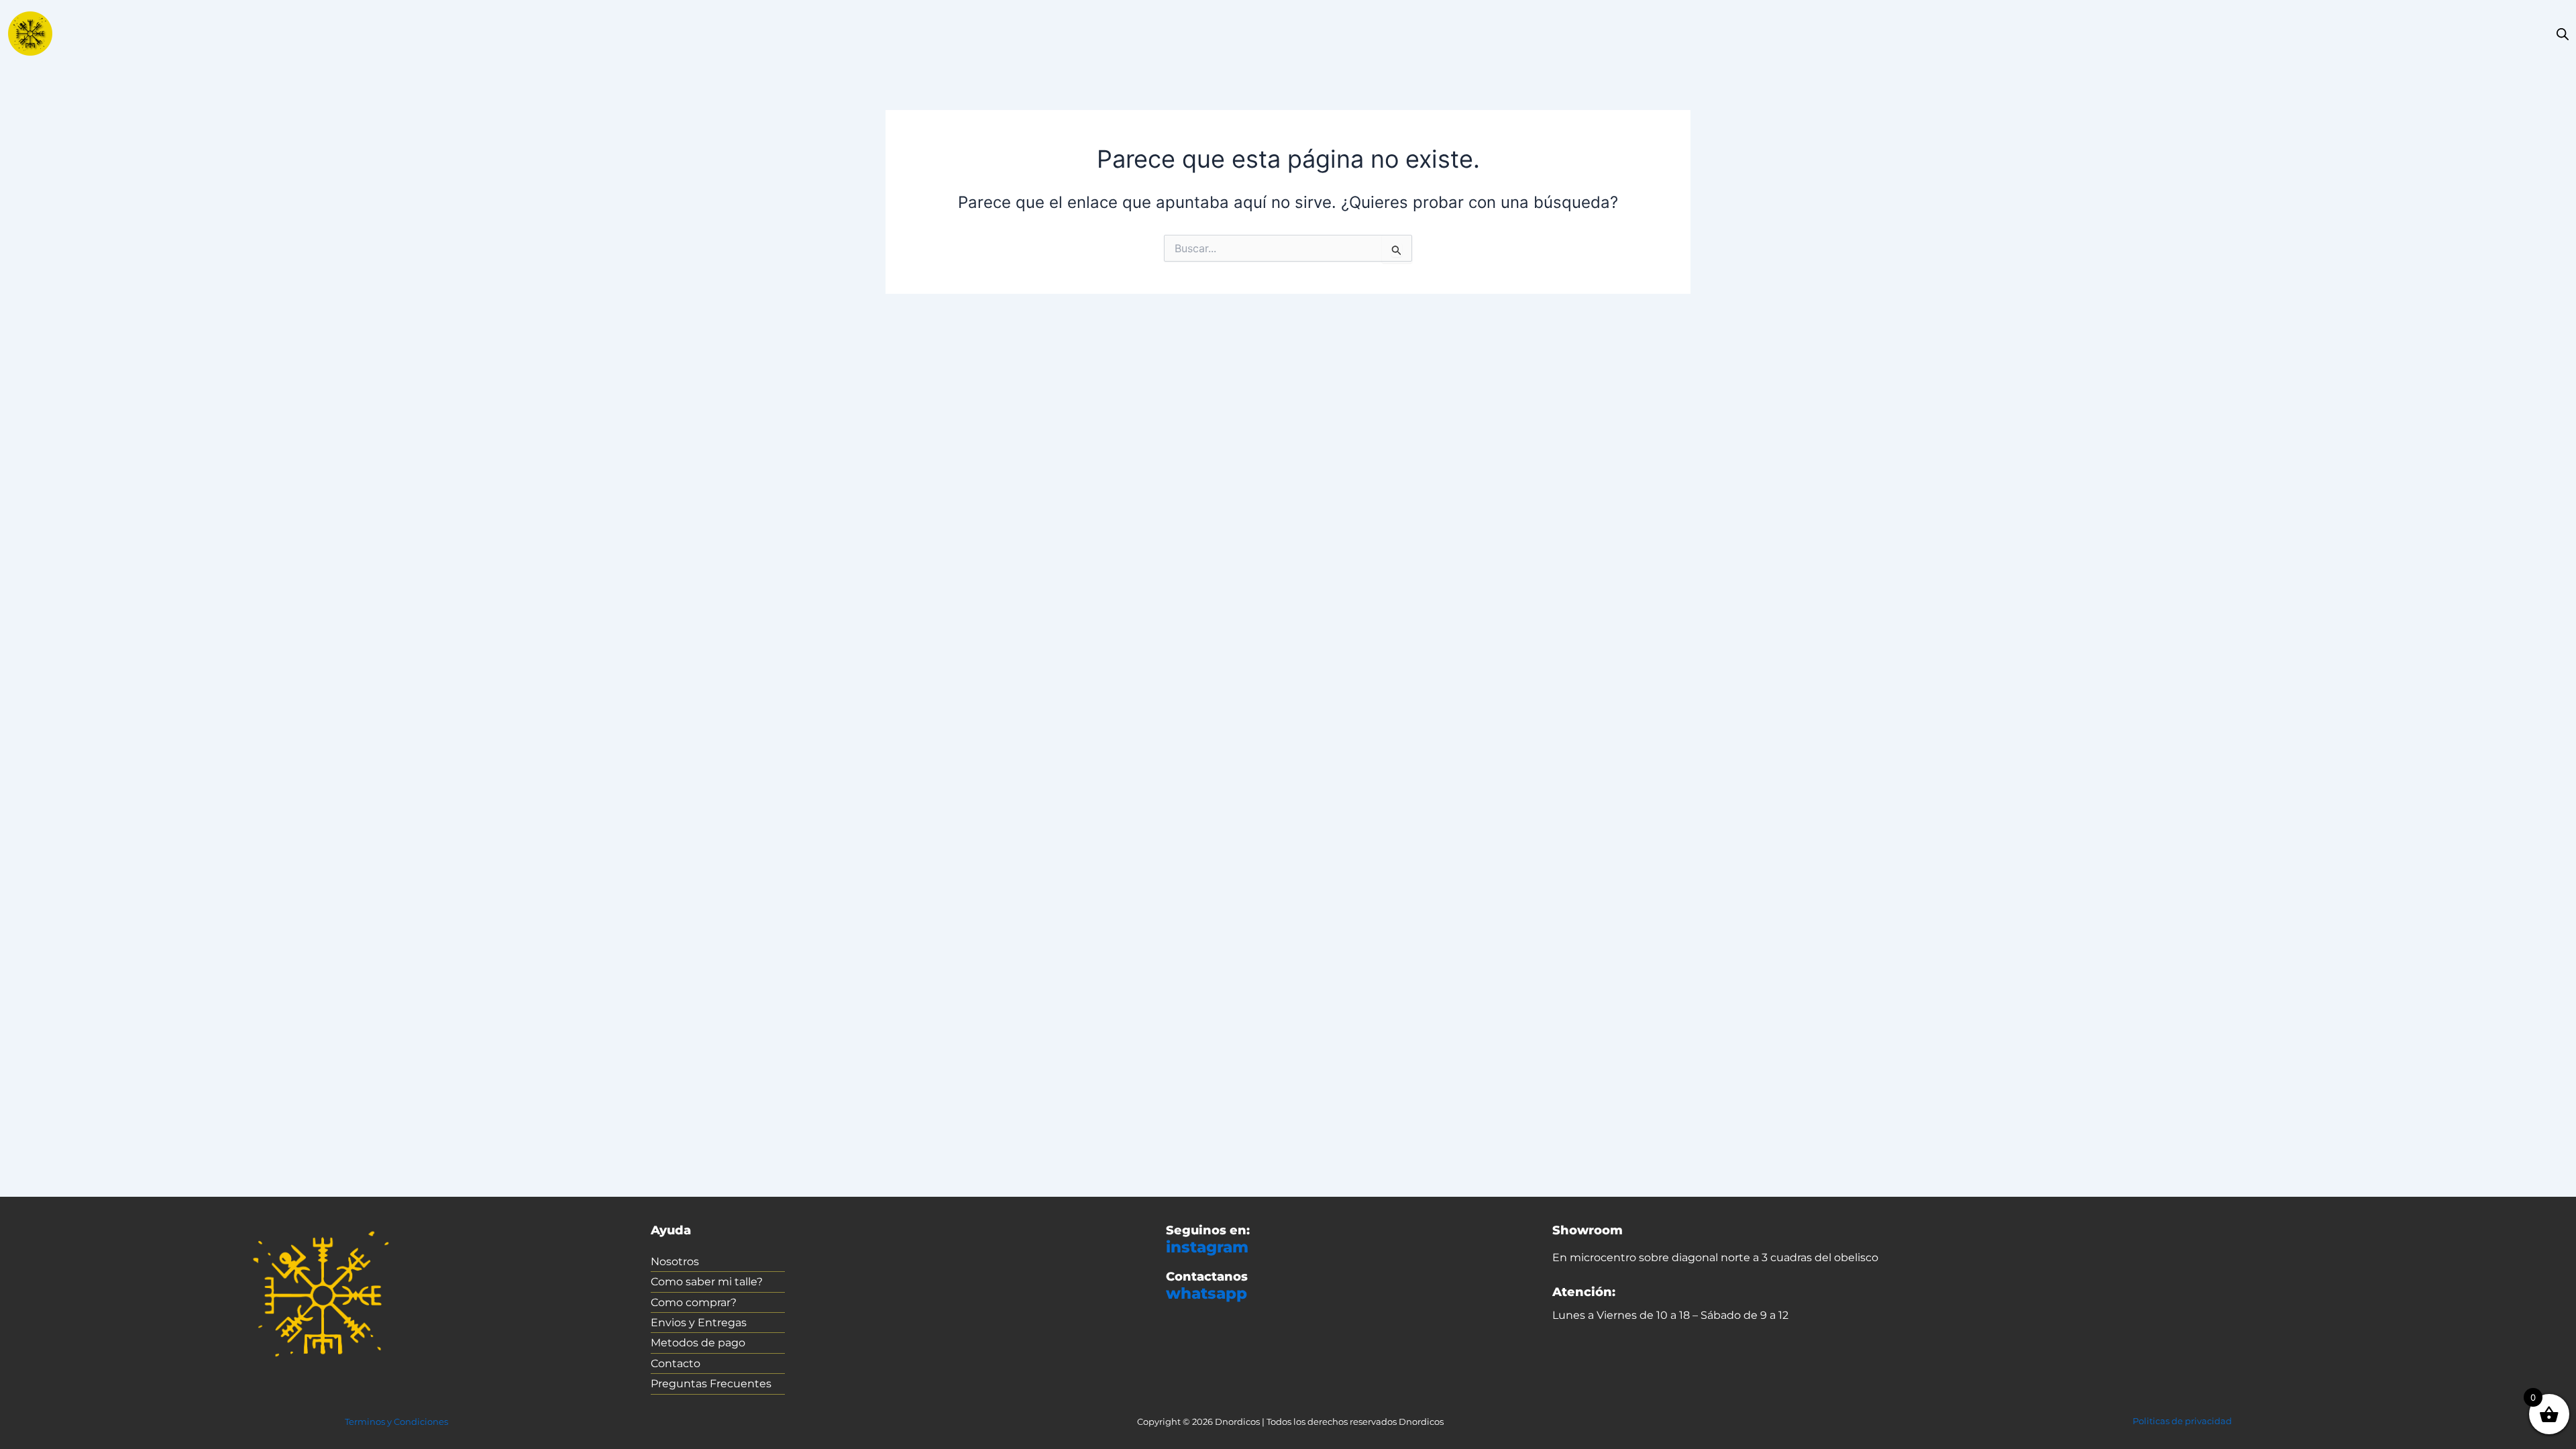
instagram (1207, 1247)
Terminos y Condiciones (396, 1421)
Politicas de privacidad (2182, 1421)
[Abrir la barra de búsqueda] (2563, 34)
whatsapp (1206, 1293)
